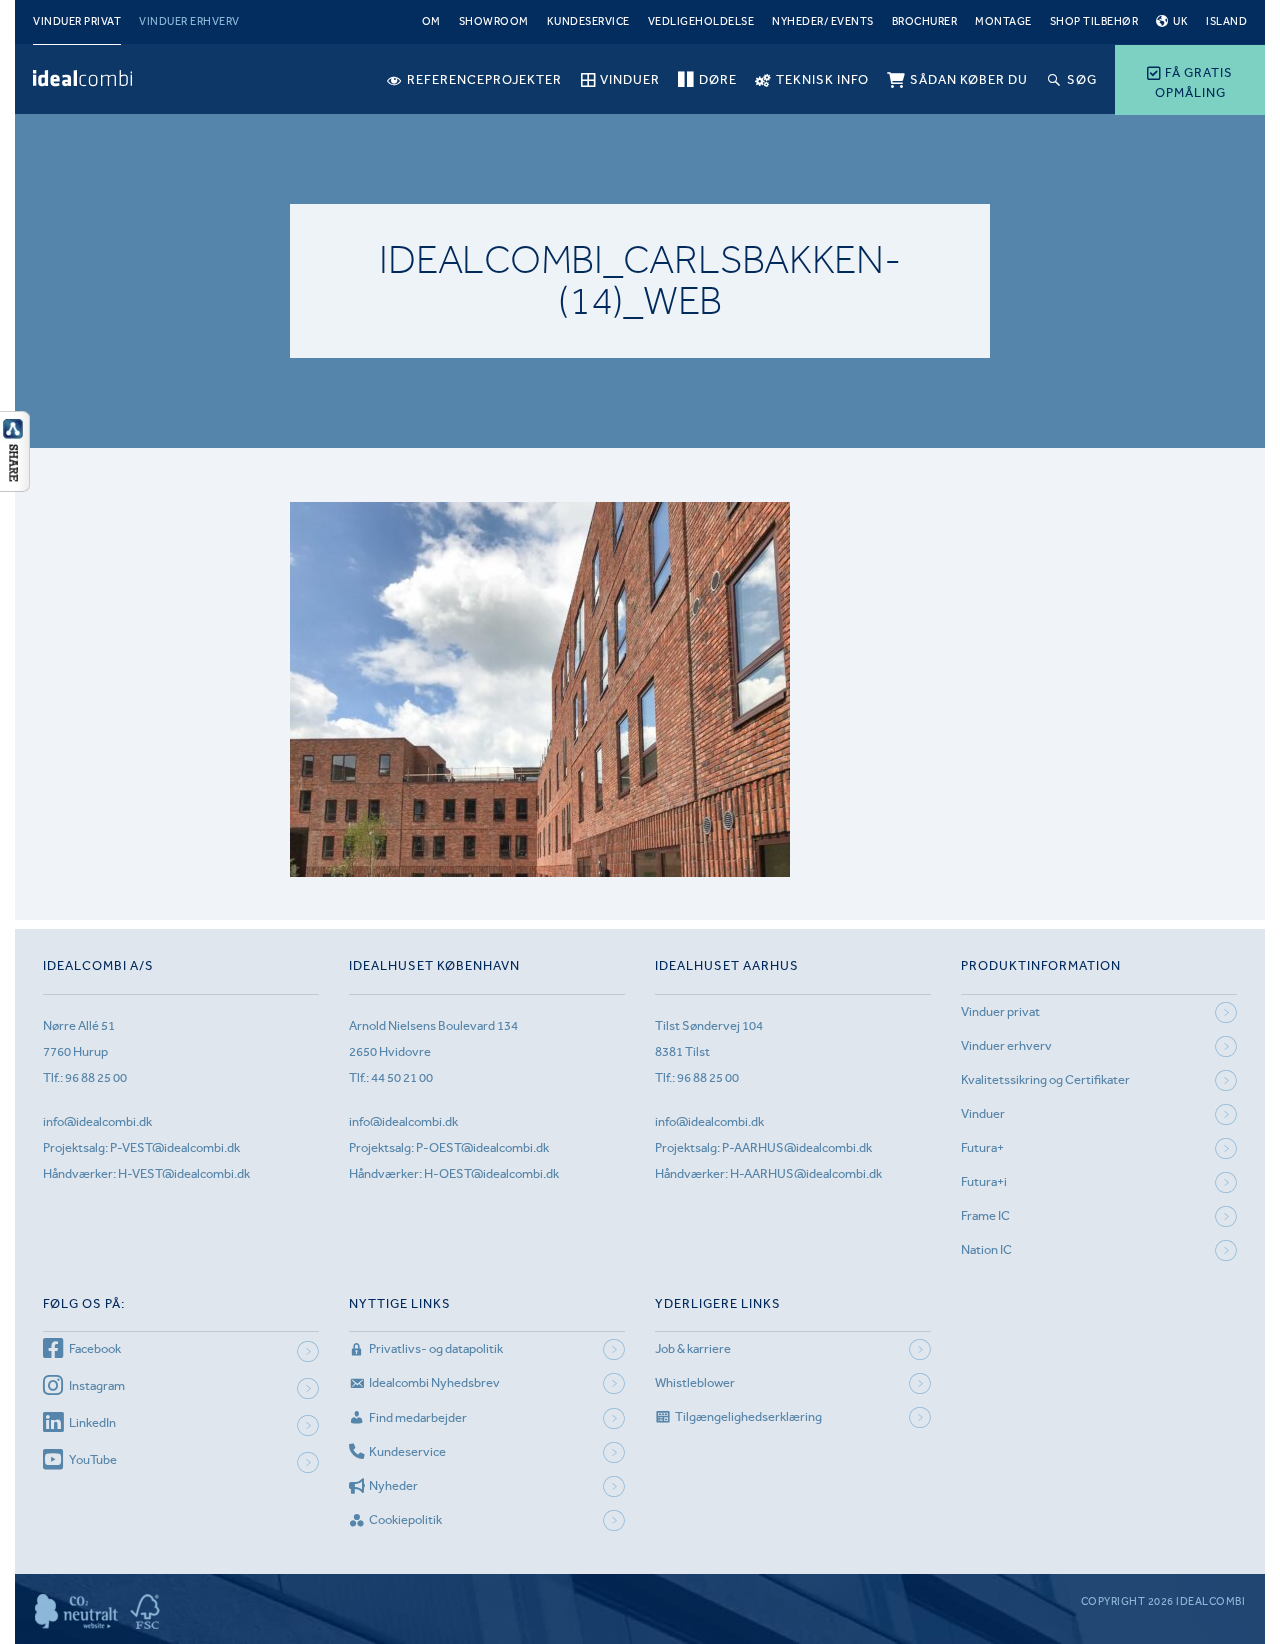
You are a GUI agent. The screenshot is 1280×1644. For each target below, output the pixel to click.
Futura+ (982, 1147)
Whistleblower (695, 1382)
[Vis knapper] (15, 486)
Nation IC (986, 1249)
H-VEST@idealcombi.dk (184, 1173)
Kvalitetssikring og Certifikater (1045, 1079)
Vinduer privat (77, 21)
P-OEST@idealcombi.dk (482, 1147)
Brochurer (925, 21)
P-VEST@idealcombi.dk (175, 1147)
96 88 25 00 (96, 1077)
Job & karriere (693, 1348)
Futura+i (984, 1181)
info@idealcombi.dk (97, 1121)
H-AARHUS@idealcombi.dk (806, 1173)
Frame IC (985, 1215)
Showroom (494, 21)
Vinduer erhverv (189, 21)
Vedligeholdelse (701, 21)
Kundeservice (588, 21)
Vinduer (983, 1113)
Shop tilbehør (1094, 21)
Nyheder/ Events (823, 21)
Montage (1003, 21)
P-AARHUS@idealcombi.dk (797, 1147)
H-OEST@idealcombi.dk (491, 1173)
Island (1226, 21)
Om (431, 21)
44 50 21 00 (402, 1077)
